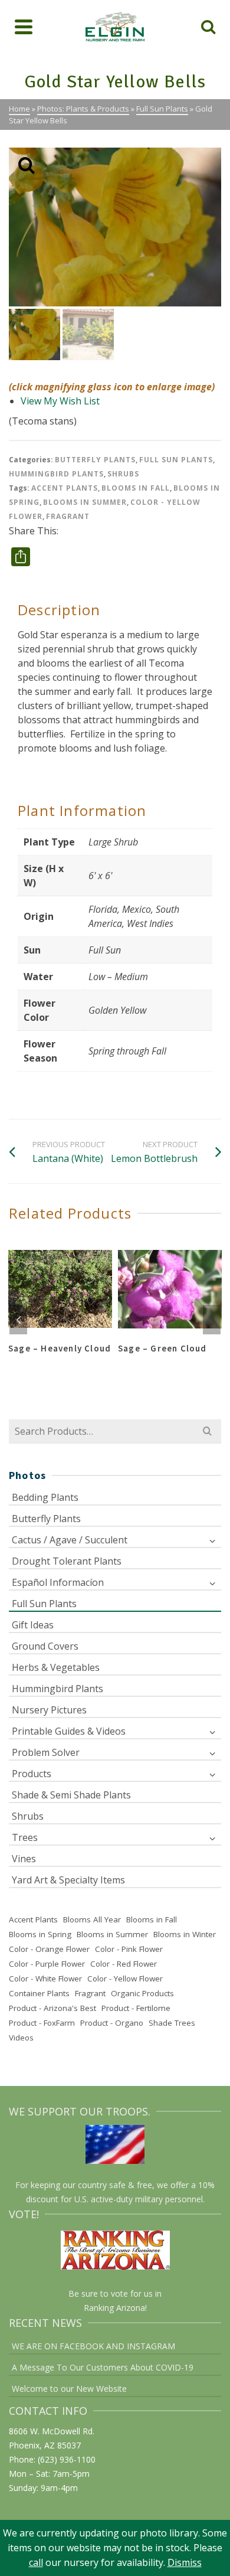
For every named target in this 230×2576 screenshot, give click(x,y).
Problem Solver (46, 1752)
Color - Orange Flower (49, 1949)
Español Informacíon (58, 1582)
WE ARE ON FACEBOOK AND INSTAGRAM (93, 2346)
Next (212, 1320)
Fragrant (68, 516)
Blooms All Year (92, 1919)
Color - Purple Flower (47, 1964)
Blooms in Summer (85, 502)
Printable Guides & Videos (69, 1731)
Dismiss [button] (185, 2562)
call (36, 2562)
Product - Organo (112, 2023)
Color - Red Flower (124, 1964)
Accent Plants (65, 488)
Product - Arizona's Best (52, 2008)
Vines (24, 1859)
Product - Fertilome (136, 2008)
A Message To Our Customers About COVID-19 (103, 2367)
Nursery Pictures (49, 1710)
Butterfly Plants (95, 460)
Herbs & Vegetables (56, 1667)
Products (32, 1774)
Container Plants (39, 1993)
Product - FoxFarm (42, 2023)
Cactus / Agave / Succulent (70, 1540)
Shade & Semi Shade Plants (71, 1795)
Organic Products (142, 1993)
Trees (25, 1837)
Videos (21, 2038)
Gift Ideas (33, 1625)
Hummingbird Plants (56, 474)
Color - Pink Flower (129, 1949)
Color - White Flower (45, 1978)
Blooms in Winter (185, 1934)
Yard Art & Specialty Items (68, 1880)
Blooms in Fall (136, 488)
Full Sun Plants (176, 460)
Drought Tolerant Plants (67, 1561)
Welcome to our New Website (69, 2389)
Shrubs (123, 474)
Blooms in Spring (40, 1934)
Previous (18, 1320)
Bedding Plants (45, 1497)
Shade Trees (172, 2023)
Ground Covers (45, 1646)
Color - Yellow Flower (125, 1978)
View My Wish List (60, 401)
